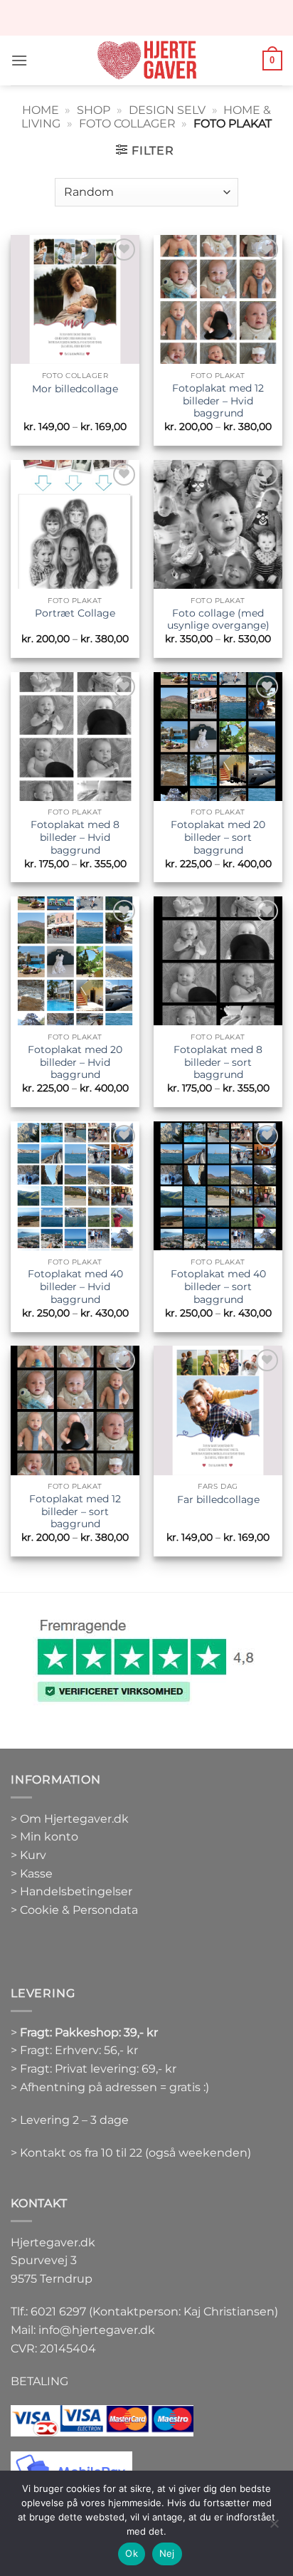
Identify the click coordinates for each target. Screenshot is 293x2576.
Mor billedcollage (75, 389)
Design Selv (167, 110)
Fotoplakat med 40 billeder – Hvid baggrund (75, 1286)
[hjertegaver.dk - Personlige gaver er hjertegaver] (146, 61)
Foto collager (127, 124)
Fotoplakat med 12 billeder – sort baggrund (75, 1511)
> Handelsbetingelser (71, 1891)
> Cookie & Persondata (74, 1910)
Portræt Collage (75, 613)
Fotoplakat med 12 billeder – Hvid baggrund (218, 400)
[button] (19, 60)
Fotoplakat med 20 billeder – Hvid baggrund (75, 1062)
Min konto (49, 1837)
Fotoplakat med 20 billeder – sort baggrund (218, 837)
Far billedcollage (218, 1499)
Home (41, 110)
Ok (132, 2553)
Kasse (36, 1874)
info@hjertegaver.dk (95, 2330)
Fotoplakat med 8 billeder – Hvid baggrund (75, 837)
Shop (94, 110)
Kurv (33, 1855)
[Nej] (274, 2528)
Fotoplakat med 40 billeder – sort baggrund (218, 1286)
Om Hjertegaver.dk (74, 1819)
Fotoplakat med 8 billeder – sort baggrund (218, 1062)
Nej (167, 2553)
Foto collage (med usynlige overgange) (218, 619)
